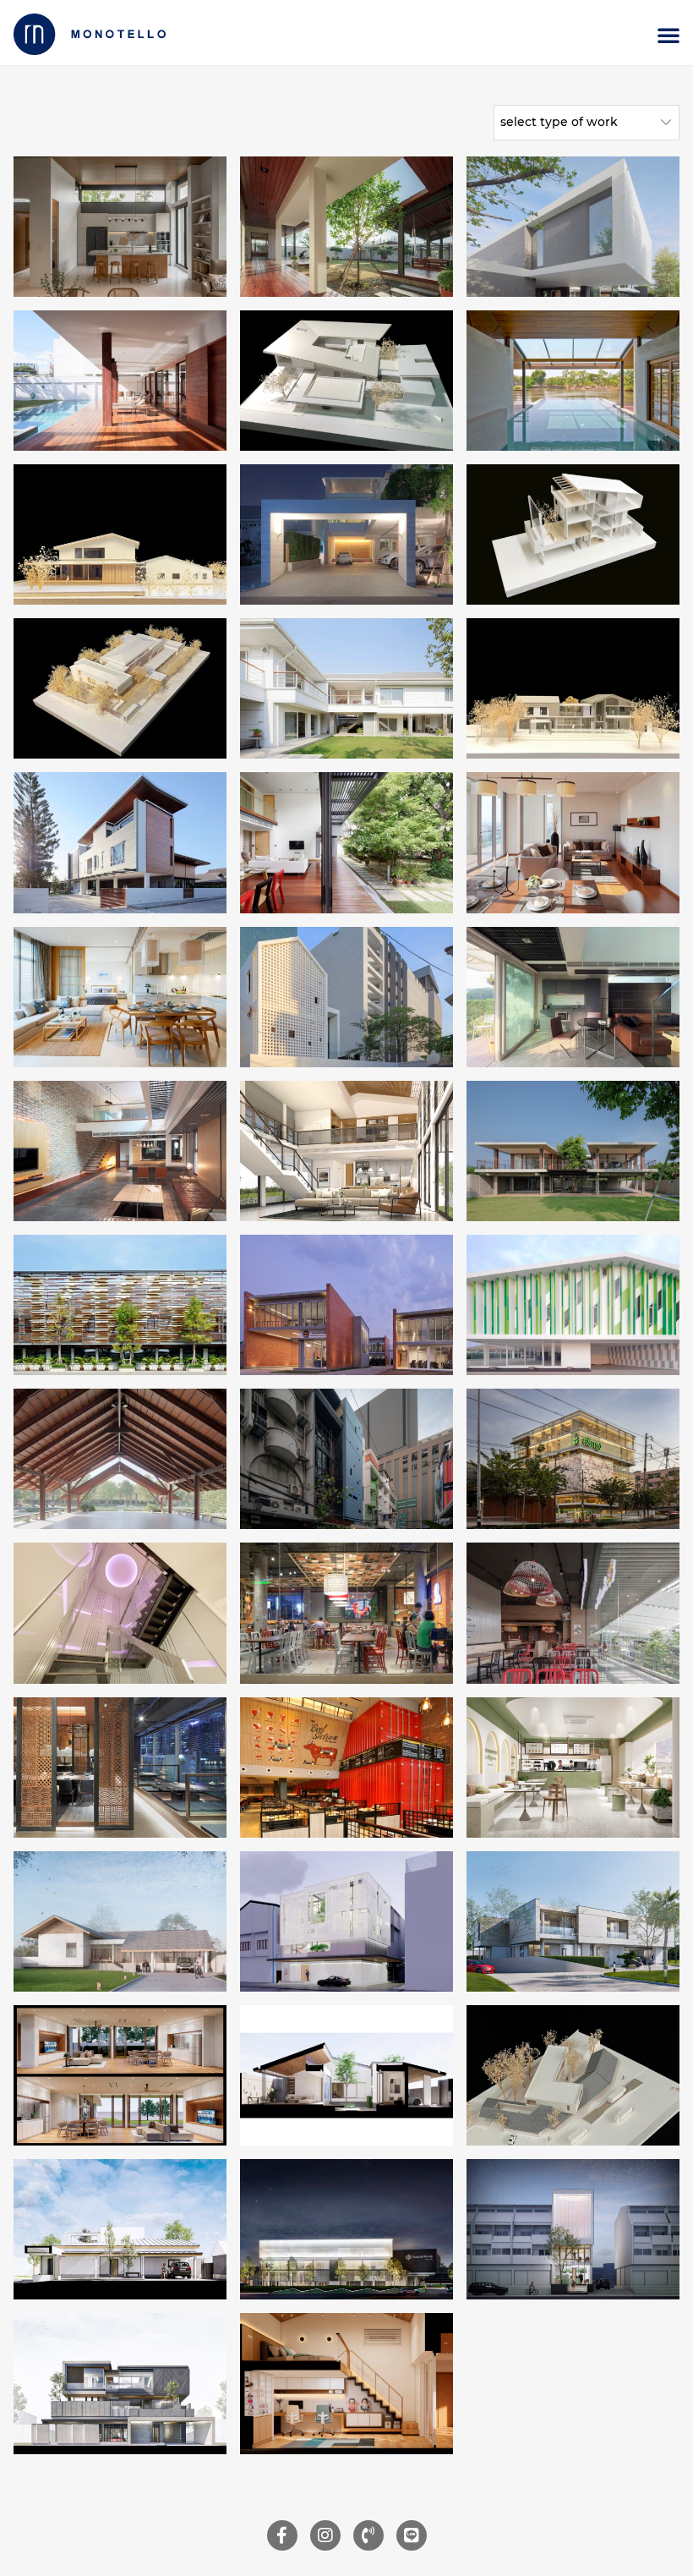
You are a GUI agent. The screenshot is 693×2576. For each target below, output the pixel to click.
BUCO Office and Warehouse (573, 1304)
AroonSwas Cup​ (573, 1766)
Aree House (120, 380)
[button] (668, 35)
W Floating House (573, 380)
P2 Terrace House (573, 1151)
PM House (573, 534)
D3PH (573, 2075)
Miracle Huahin (120, 996)
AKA (346, 1766)
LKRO (573, 2229)
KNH (120, 2229)
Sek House (573, 996)
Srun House (120, 1151)
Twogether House (573, 225)
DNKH (120, 2383)
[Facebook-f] (282, 2535)
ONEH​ (346, 1921)
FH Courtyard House (573, 688)
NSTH (120, 1921)
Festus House (346, 225)
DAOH (347, 2075)
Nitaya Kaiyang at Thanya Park (347, 1612)
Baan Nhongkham (347, 688)
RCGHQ (346, 2229)
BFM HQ (120, 1612)
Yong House (347, 1151)
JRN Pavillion (120, 1458)
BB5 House (120, 688)
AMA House (120, 534)
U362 (573, 842)
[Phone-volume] (368, 2535)
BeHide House (120, 225)
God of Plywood (120, 1304)
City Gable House (347, 996)
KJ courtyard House (347, 380)
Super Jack (346, 842)
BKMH (573, 1921)
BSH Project (120, 842)
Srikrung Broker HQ (573, 1458)
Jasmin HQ (346, 1458)
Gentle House (346, 534)
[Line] (412, 2535)
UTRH (120, 2075)
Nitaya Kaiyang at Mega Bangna (573, 1612)
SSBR (346, 2383)
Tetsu (120, 1766)
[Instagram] (325, 2535)
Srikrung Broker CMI (347, 1304)
